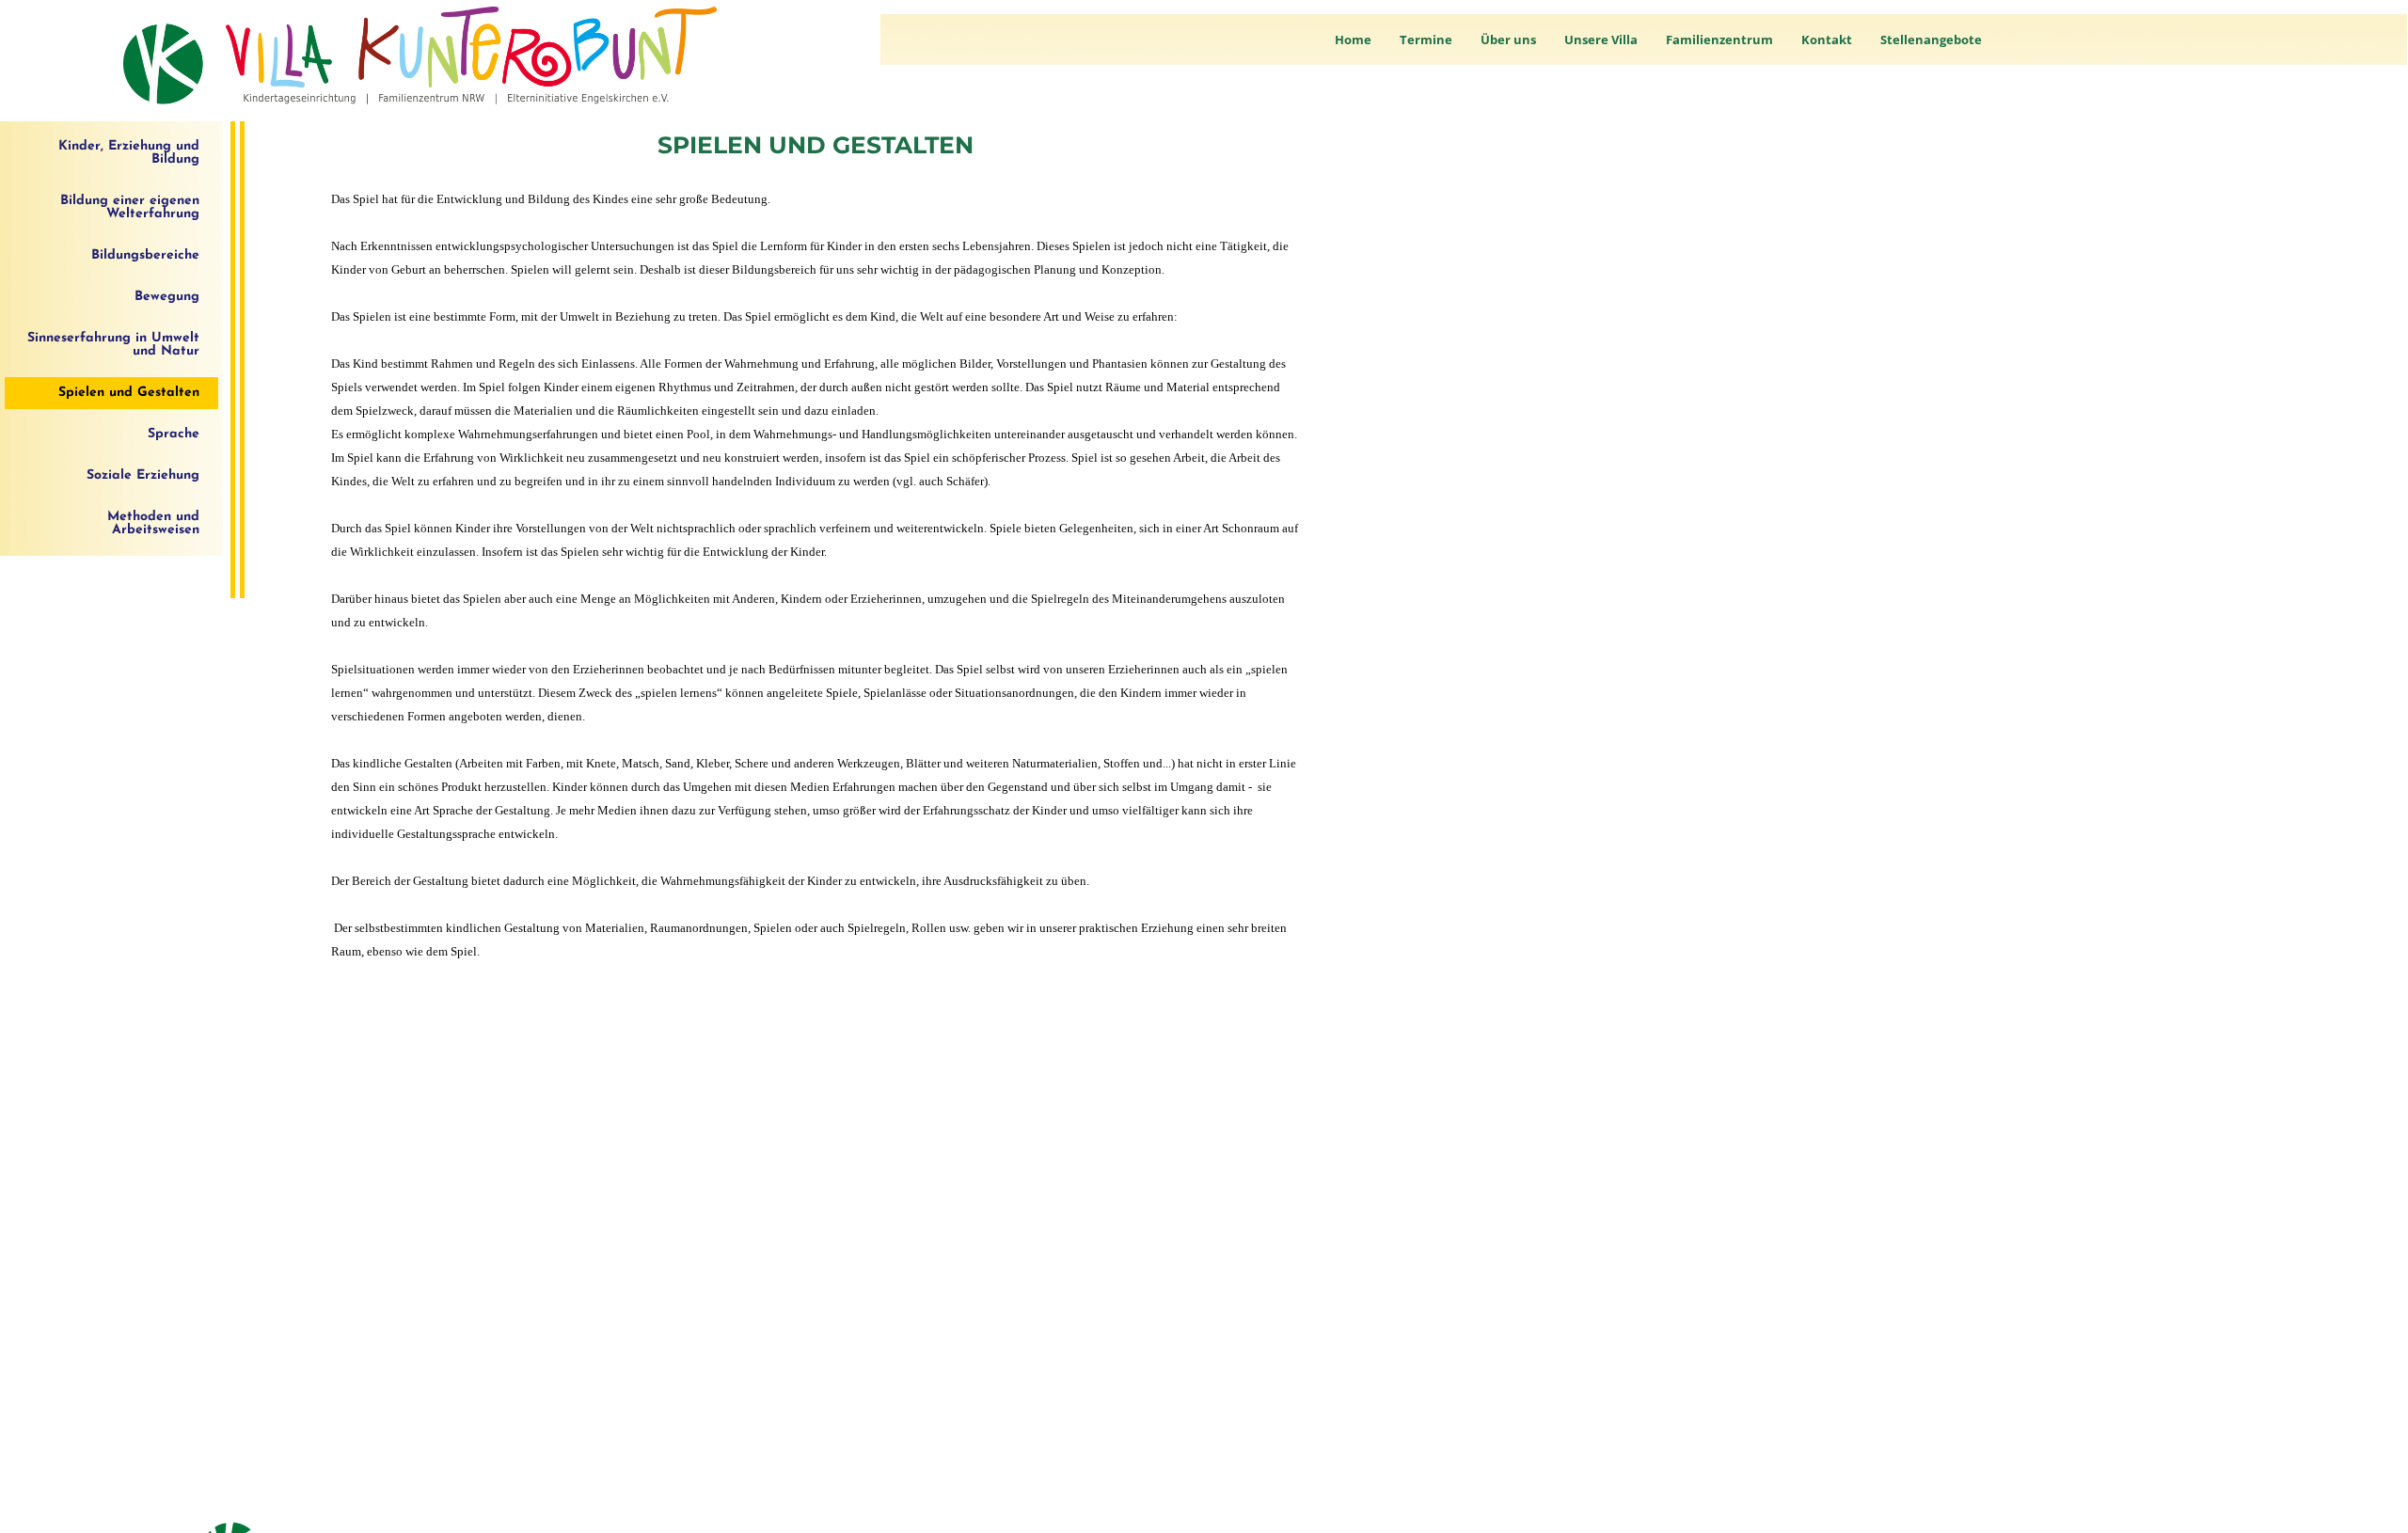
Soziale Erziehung (143, 475)
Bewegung (167, 297)
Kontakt (1827, 40)
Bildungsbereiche (145, 255)
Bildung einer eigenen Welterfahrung (130, 207)
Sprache (174, 434)
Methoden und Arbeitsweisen (153, 523)
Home (1353, 40)
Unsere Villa (1601, 40)
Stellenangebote (1931, 40)
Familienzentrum (1719, 40)
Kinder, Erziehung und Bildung (129, 153)
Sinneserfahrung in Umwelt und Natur (113, 345)
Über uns (1508, 40)
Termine (1426, 40)
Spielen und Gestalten (129, 393)
